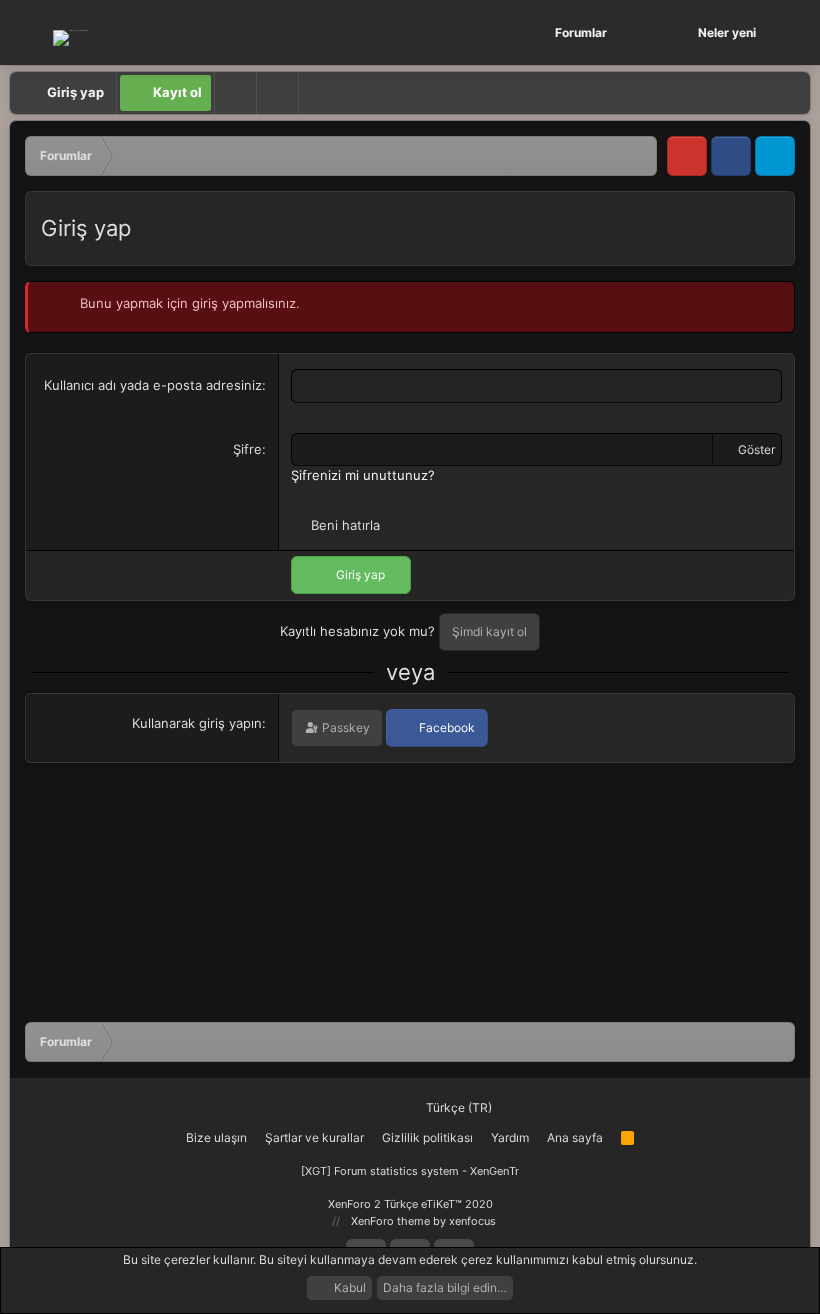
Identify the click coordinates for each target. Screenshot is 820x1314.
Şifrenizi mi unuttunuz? (363, 475)
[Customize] (235, 93)
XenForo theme (390, 1221)
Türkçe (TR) (457, 1107)
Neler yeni (727, 32)
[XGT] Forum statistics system (410, 1171)
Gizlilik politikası (427, 1137)
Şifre (247, 449)
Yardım (510, 1137)
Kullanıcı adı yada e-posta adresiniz (153, 385)
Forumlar (581, 32)
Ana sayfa (575, 1137)
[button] (641, 32)
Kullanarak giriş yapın (197, 723)
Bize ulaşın (216, 1137)
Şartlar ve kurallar (314, 1137)
